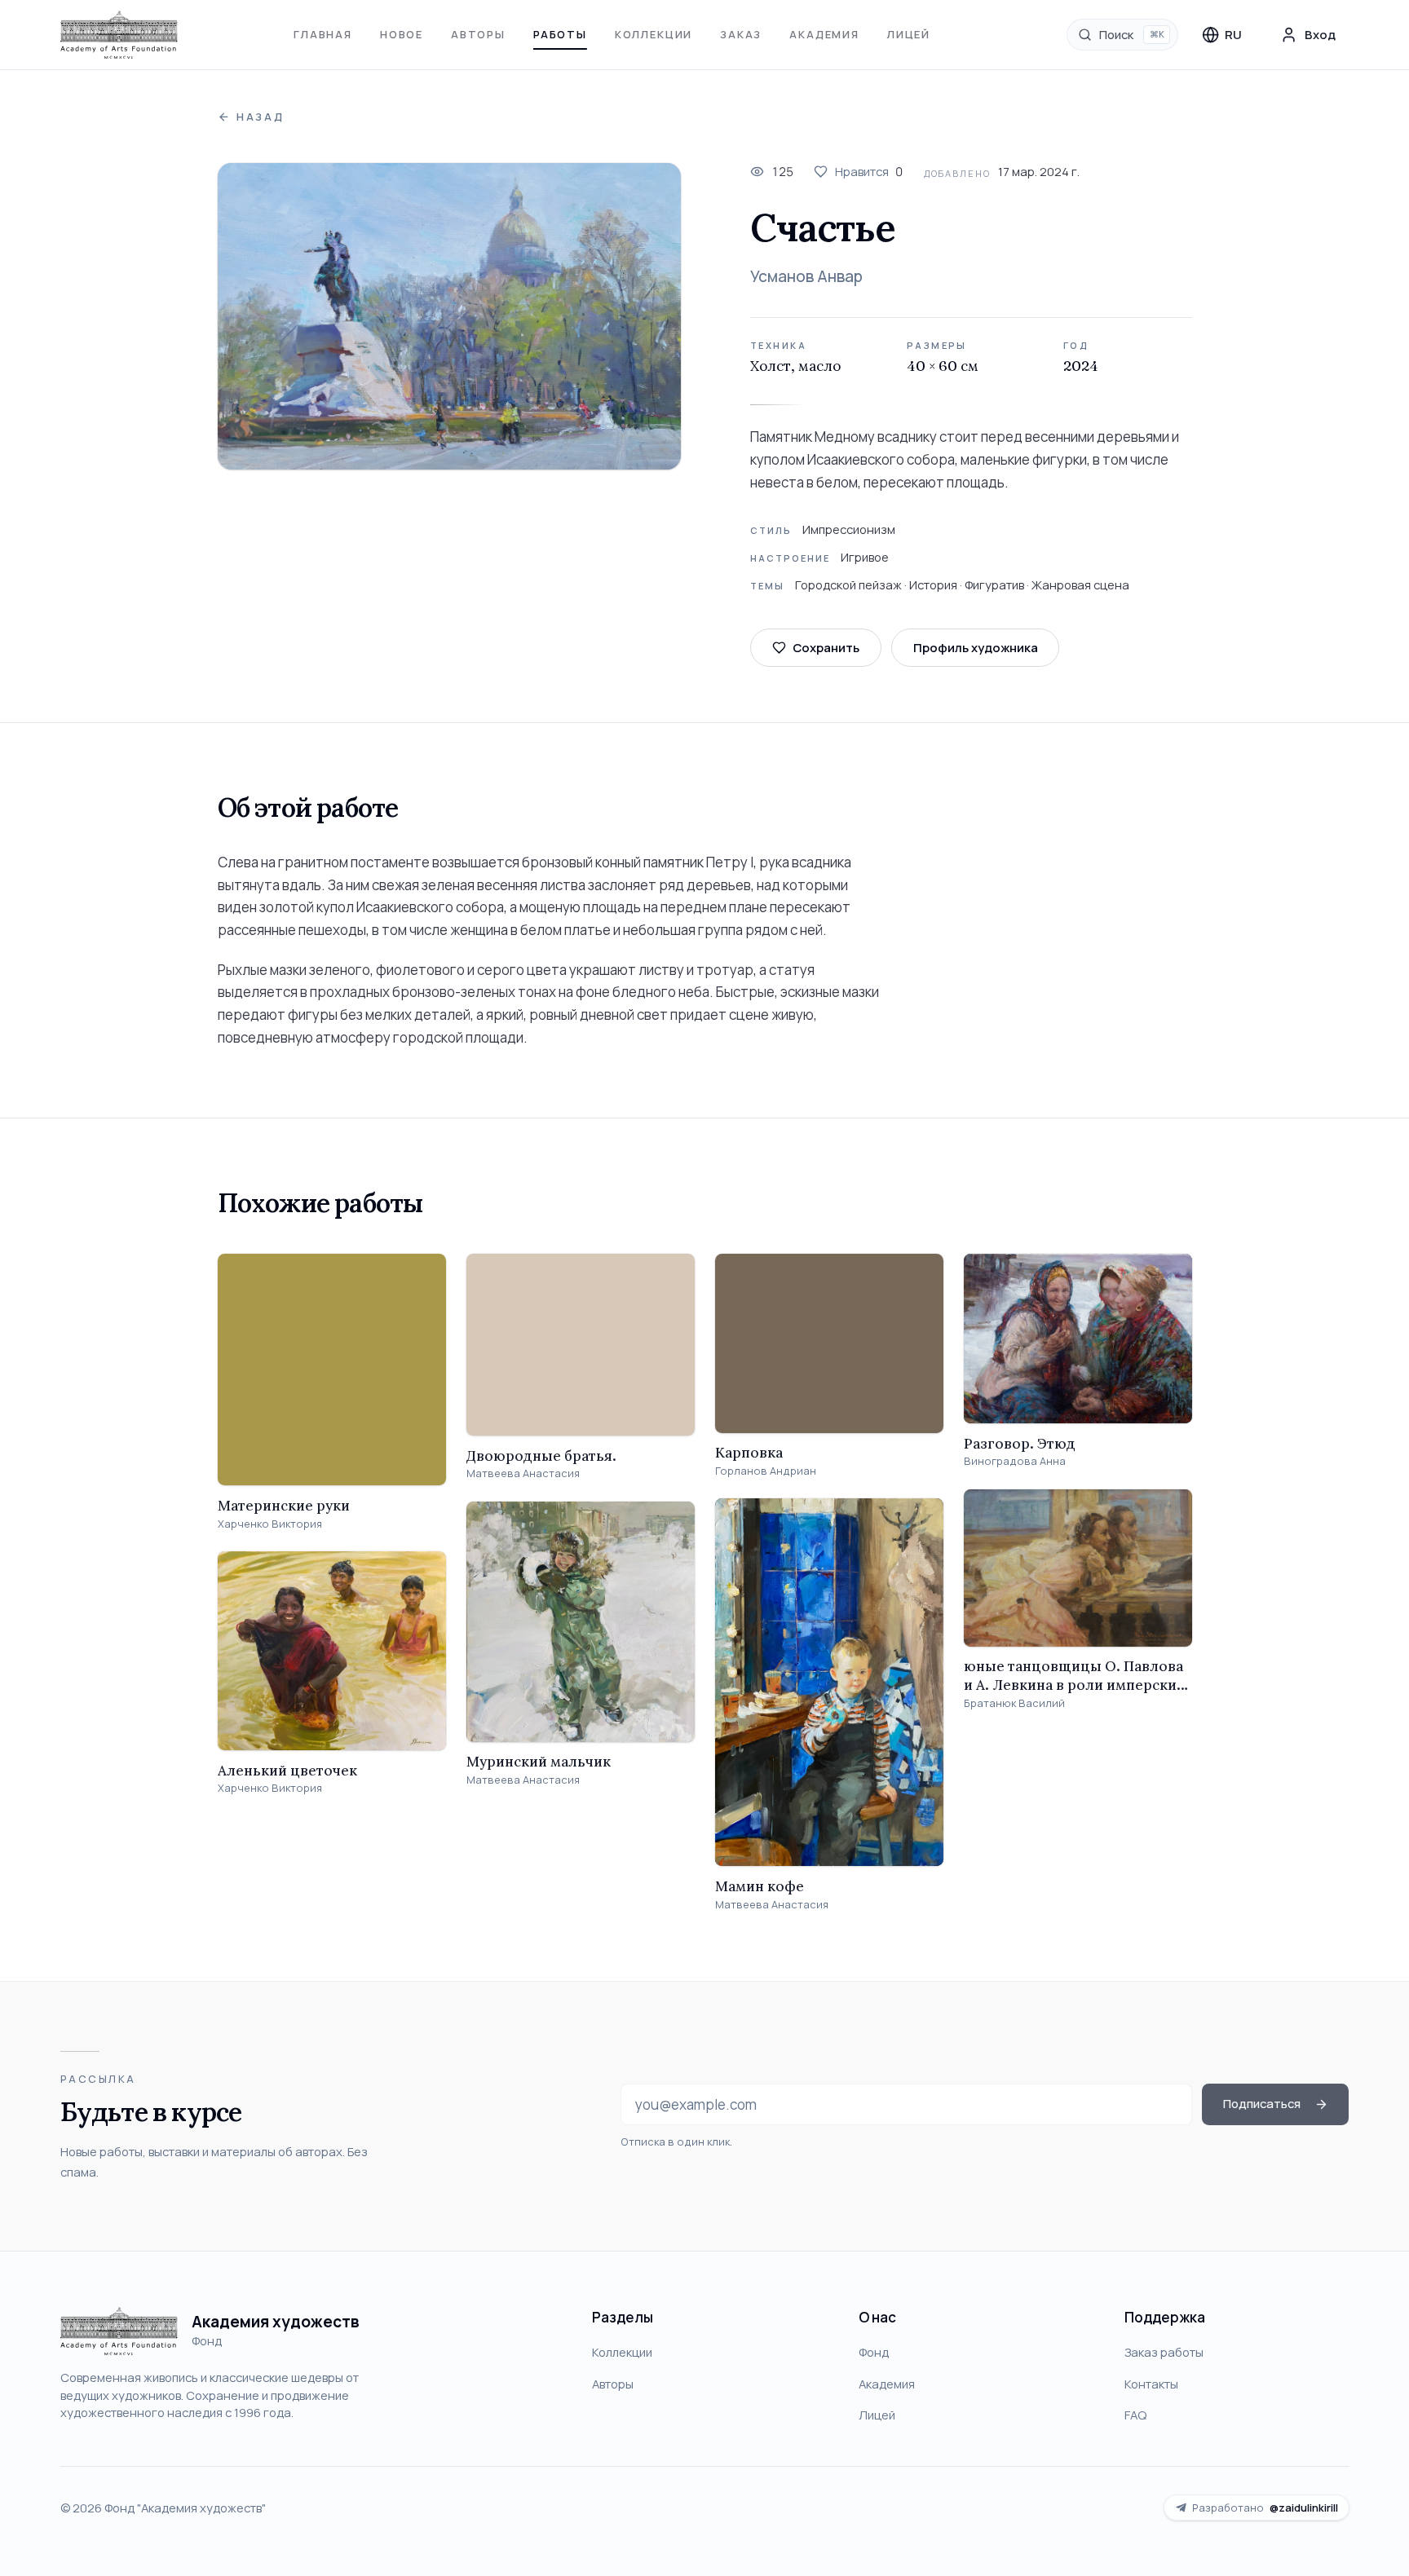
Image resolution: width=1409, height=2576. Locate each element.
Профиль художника (976, 647)
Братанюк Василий (1014, 1703)
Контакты (1151, 2384)
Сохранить (826, 647)
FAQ (1135, 2415)
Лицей (909, 34)
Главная (323, 34)
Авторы (478, 34)
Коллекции (654, 34)
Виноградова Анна (1015, 1461)
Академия (824, 34)
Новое (402, 34)
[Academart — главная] (119, 35)
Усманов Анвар (806, 276)
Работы (560, 34)
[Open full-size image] (450, 316)
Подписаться (1262, 2103)
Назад (261, 117)
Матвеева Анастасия (523, 1473)
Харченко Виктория (270, 1524)
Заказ (741, 34)
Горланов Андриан (766, 1471)
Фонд (874, 2352)
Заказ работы (1164, 2352)
